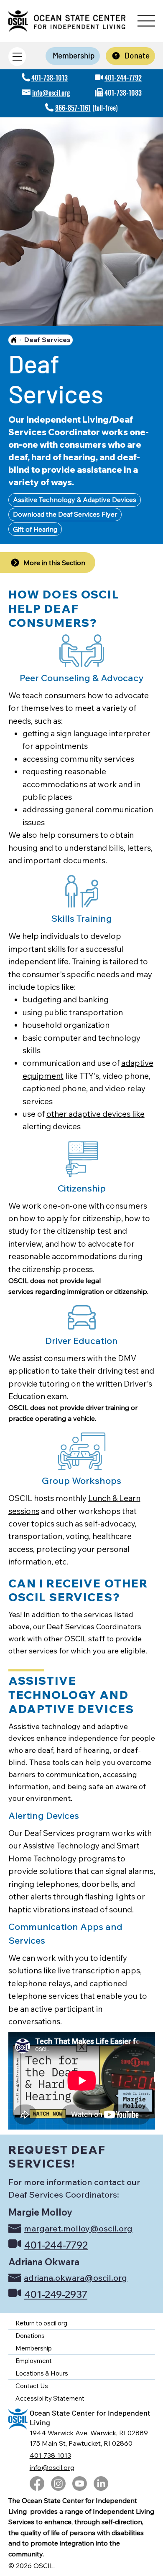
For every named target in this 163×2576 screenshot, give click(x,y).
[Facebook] (37, 2483)
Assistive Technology (61, 1846)
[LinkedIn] (101, 2483)
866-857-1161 (73, 108)
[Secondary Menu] (17, 57)
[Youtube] (80, 2483)
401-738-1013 (50, 78)
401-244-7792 (123, 78)
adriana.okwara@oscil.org (75, 2278)
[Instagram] (58, 2483)
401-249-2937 (56, 2294)
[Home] (14, 340)
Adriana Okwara (44, 2262)
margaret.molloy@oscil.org (78, 2228)
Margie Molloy (40, 2212)
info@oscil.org (51, 93)
